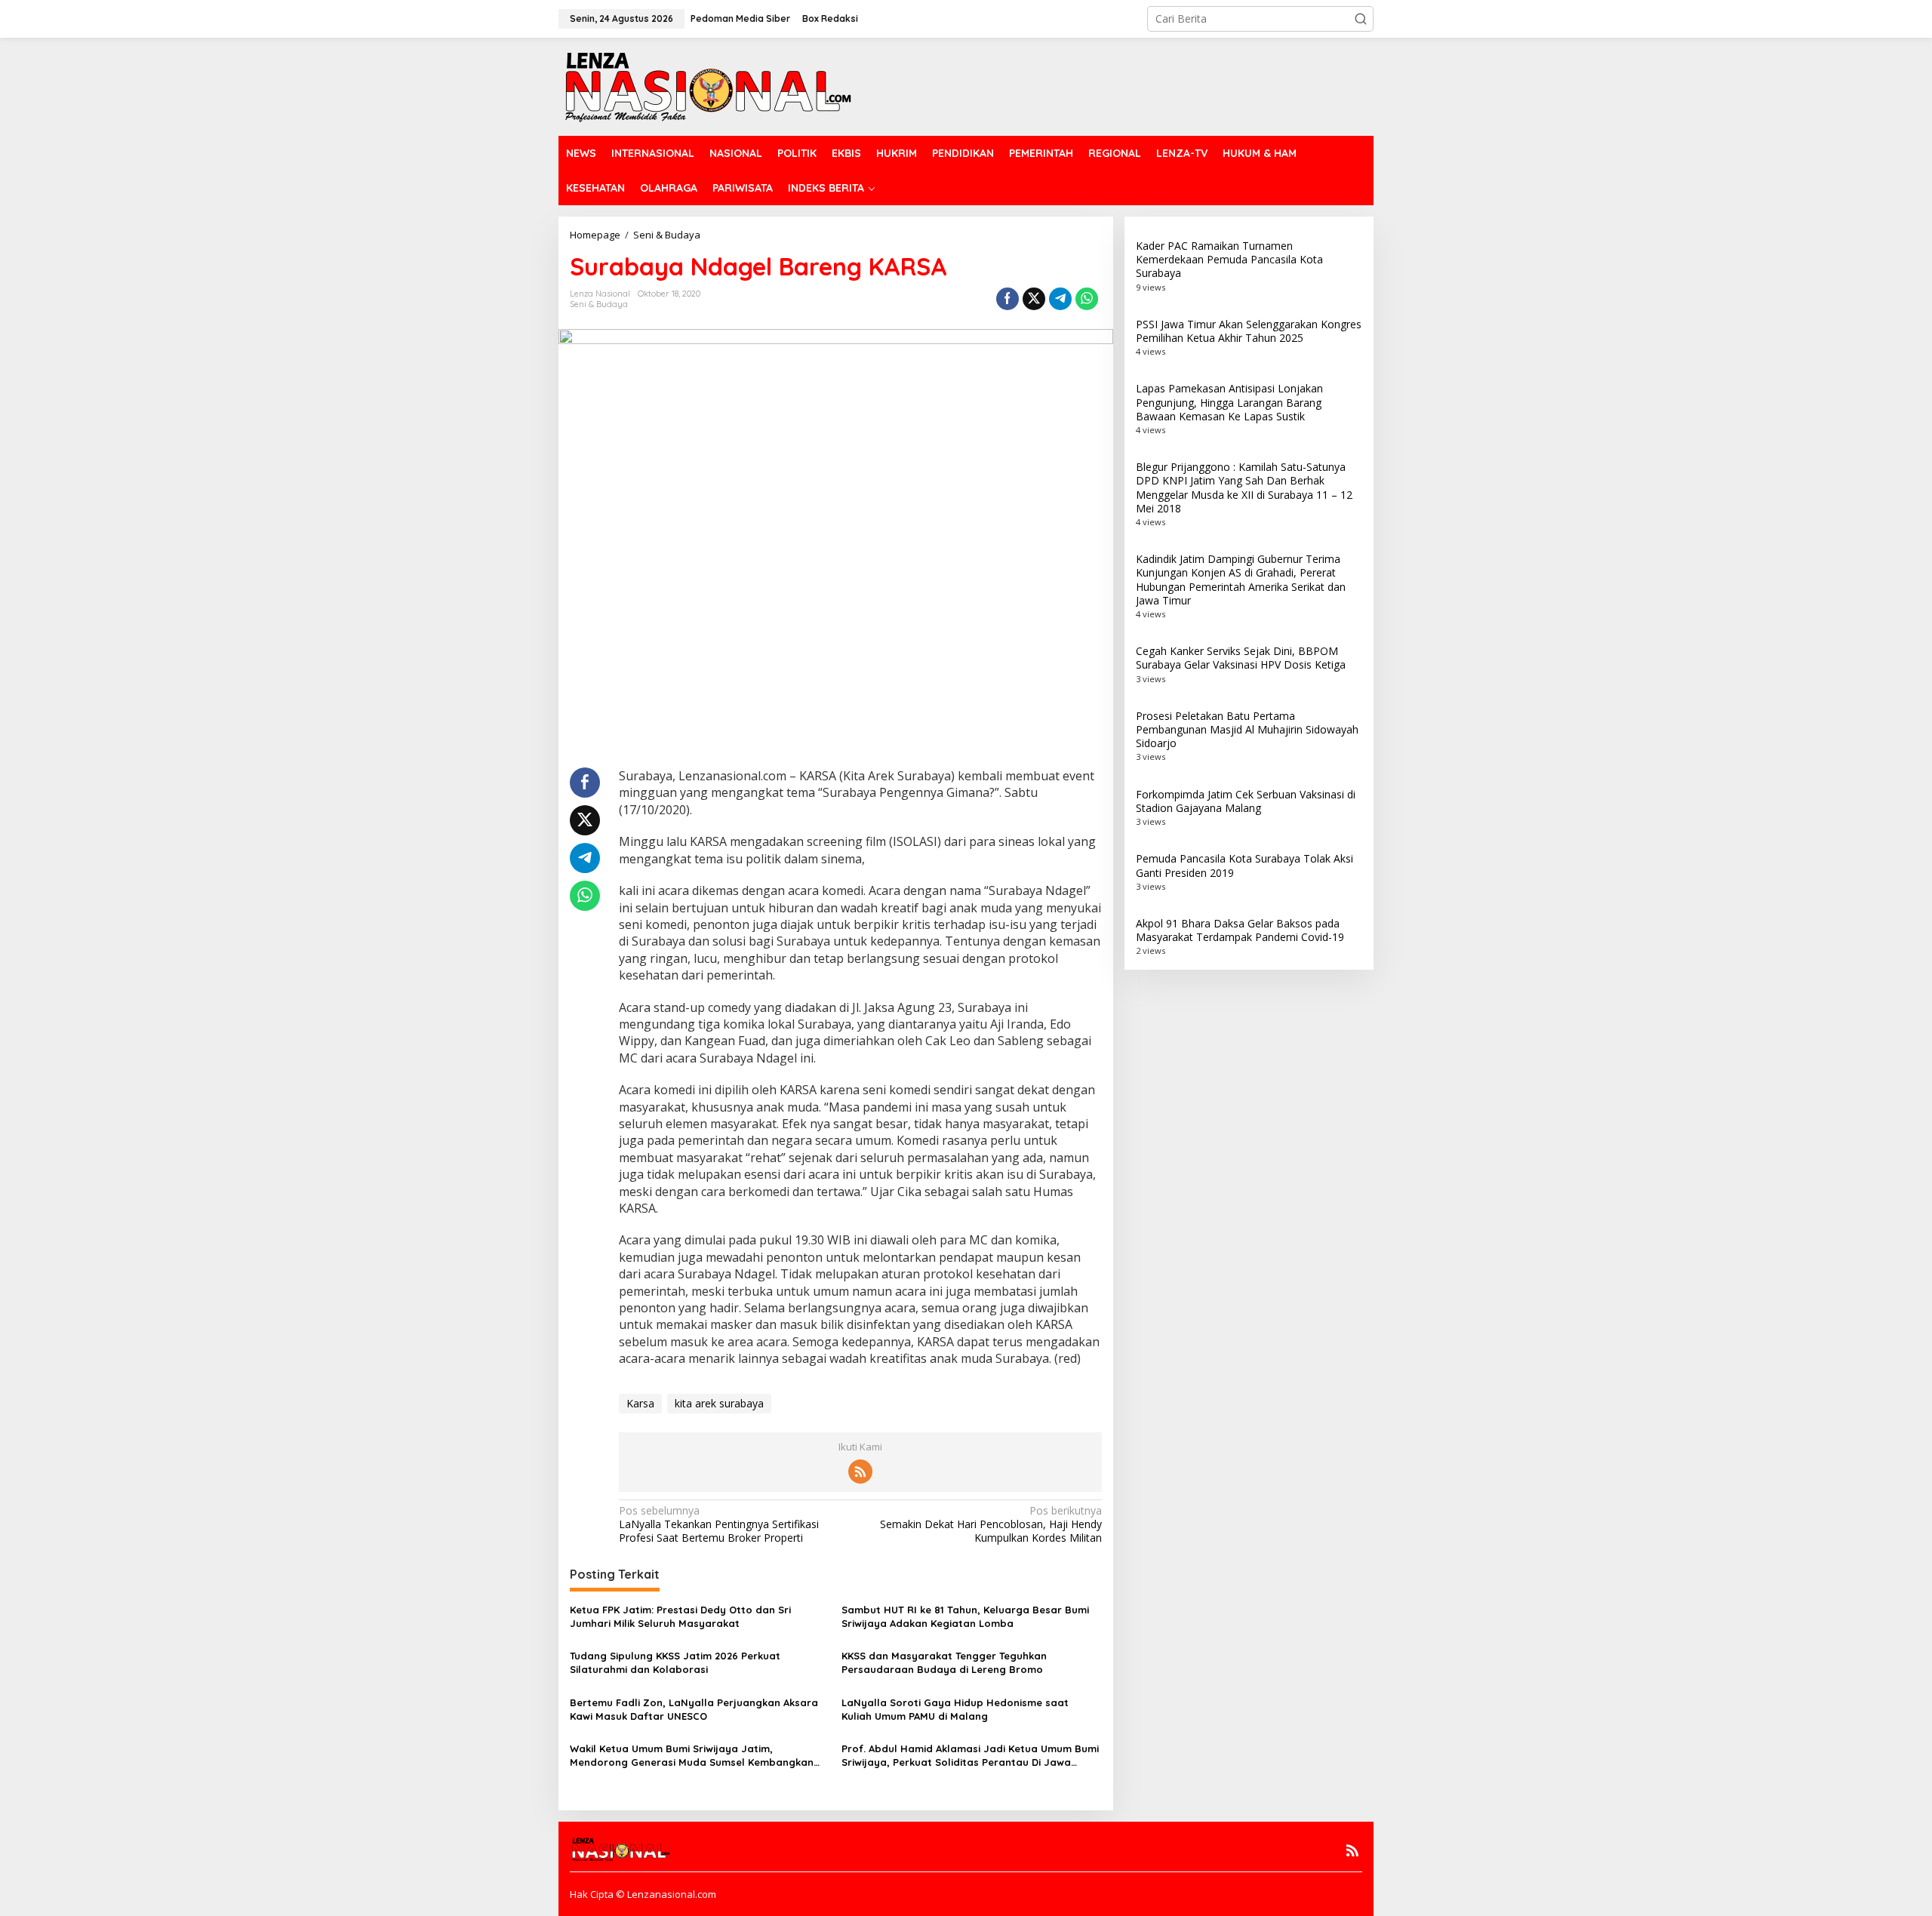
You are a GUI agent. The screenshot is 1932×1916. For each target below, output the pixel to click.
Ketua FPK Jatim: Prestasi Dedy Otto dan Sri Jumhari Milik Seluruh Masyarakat (680, 1616)
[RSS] (860, 1472)
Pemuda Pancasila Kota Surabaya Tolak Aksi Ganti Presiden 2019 (1244, 865)
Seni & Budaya (599, 304)
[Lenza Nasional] (707, 86)
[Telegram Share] (1060, 299)
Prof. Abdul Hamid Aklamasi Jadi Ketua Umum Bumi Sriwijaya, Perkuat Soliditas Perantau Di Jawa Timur (970, 1756)
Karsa (640, 1403)
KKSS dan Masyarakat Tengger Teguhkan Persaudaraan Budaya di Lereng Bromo (944, 1662)
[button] (1361, 19)
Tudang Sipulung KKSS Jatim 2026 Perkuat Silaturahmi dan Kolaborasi (675, 1662)
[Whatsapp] (1087, 299)
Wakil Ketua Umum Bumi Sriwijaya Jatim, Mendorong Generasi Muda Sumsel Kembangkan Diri (692, 1756)
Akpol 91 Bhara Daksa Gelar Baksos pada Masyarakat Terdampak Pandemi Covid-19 (1240, 930)
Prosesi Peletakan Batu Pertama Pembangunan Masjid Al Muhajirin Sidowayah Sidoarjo (1247, 729)
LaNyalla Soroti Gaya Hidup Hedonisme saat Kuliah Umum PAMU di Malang (955, 1709)
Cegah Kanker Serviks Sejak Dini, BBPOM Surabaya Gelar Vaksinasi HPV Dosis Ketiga (1241, 658)
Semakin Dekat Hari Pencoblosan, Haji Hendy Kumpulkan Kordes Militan (991, 1524)
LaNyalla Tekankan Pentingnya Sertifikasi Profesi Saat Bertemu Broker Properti (719, 1524)
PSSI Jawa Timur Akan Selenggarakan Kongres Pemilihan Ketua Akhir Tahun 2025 (1249, 331)
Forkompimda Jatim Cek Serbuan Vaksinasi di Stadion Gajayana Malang (1246, 801)
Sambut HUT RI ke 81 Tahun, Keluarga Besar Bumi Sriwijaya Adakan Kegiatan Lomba (965, 1616)
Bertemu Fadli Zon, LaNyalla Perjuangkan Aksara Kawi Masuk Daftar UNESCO (694, 1709)
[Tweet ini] (1034, 299)
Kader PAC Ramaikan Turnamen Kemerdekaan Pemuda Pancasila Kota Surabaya (1229, 259)
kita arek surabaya (719, 1403)
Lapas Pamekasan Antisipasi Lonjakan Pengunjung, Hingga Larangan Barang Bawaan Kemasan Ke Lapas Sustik (1229, 402)
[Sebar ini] (1008, 299)
